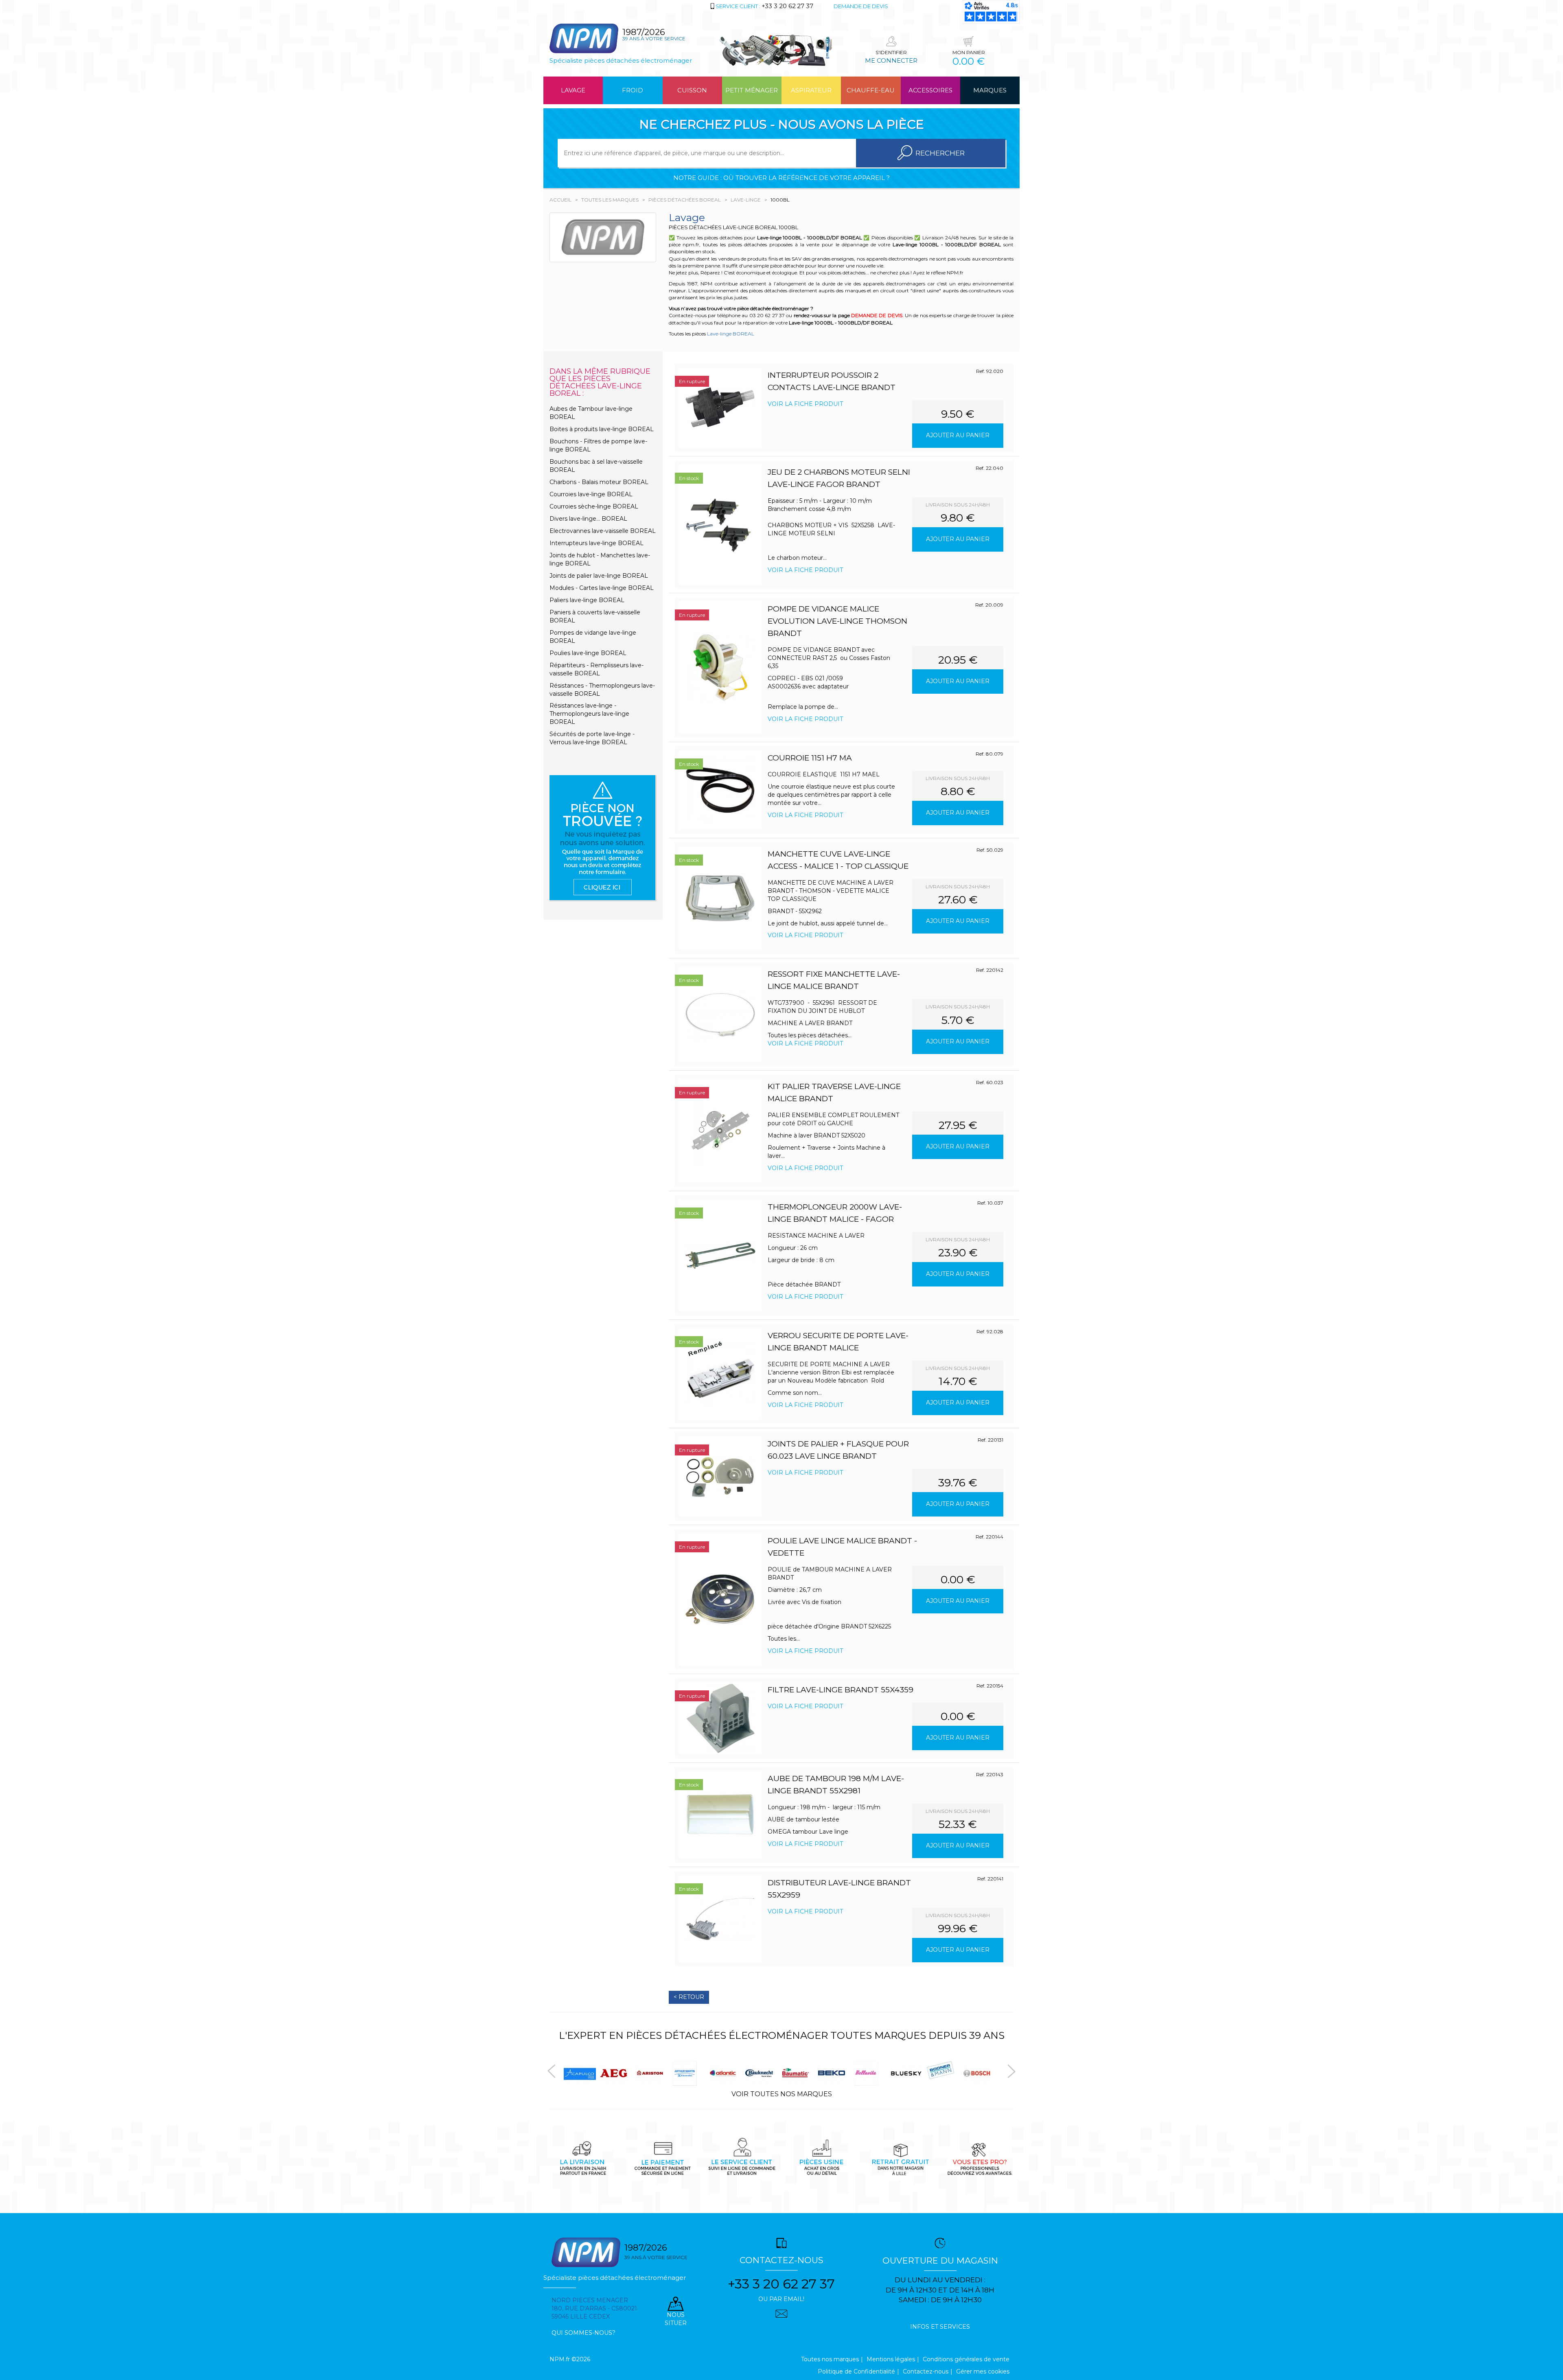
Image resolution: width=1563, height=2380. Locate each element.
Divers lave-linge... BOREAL (588, 519)
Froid (633, 90)
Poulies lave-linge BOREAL (588, 653)
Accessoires (930, 90)
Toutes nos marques (830, 2359)
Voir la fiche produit (805, 404)
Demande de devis (861, 6)
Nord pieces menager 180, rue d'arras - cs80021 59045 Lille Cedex (594, 2308)
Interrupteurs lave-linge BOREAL (597, 543)
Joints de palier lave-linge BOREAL (599, 576)
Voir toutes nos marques (782, 2094)
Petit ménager (752, 90)
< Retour (689, 1997)
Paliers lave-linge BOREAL (587, 600)
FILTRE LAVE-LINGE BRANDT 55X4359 (841, 1690)
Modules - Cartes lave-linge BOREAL (602, 588)
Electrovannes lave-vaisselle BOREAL (603, 531)
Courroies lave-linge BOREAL (591, 494)
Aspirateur (811, 90)
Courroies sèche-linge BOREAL (594, 506)
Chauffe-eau (871, 90)
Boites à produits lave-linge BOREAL (602, 429)
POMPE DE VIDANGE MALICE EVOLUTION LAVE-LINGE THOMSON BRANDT (837, 621)
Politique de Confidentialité (856, 2371)
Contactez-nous (926, 2371)
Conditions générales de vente (966, 2359)
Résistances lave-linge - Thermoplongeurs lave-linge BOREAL (589, 714)
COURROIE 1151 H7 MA (810, 758)
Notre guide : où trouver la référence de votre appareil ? (781, 178)
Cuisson (692, 90)
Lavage (573, 90)
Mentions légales (891, 2359)
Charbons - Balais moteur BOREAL (599, 482)
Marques (990, 90)
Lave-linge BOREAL (731, 334)
